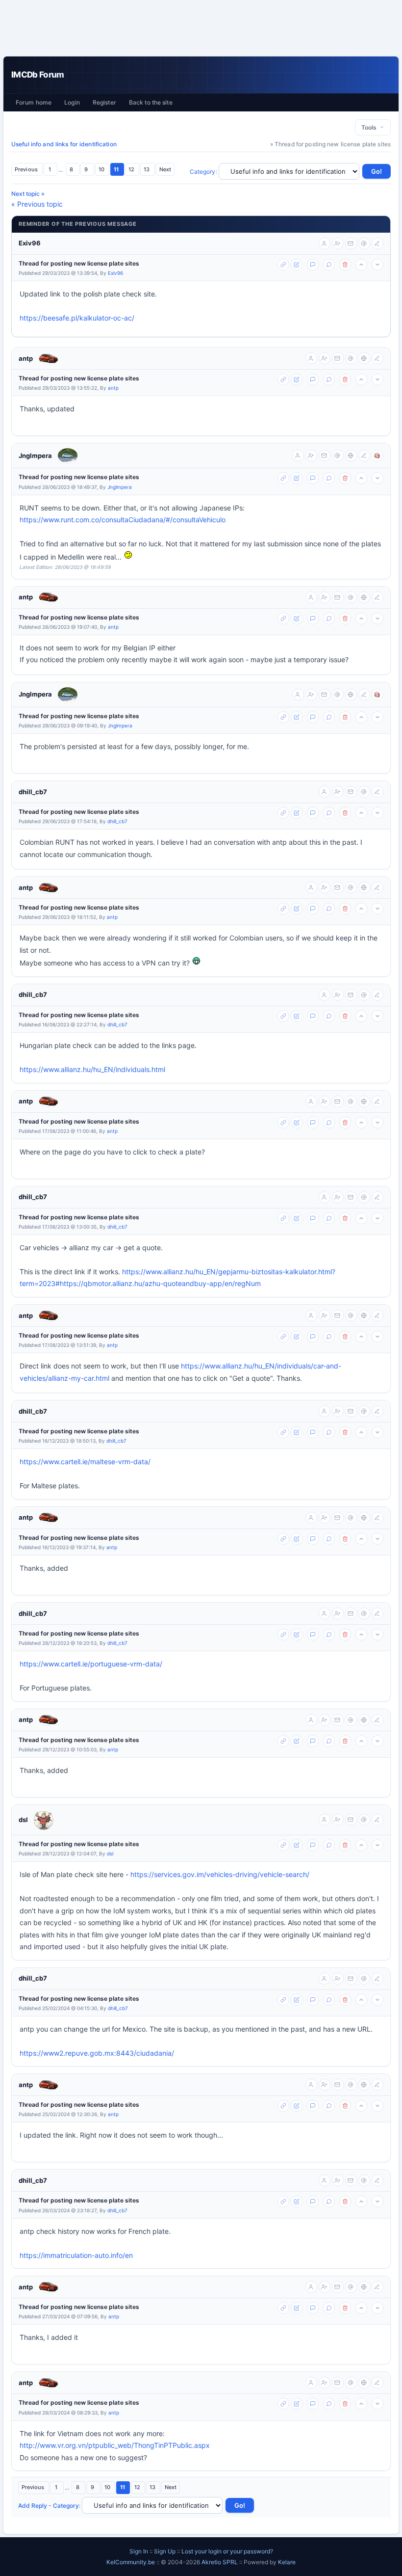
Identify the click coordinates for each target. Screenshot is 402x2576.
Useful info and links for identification (64, 144)
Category (203, 172)
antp (26, 358)
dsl (23, 1820)
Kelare (287, 2562)
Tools (370, 127)
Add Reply (33, 2506)
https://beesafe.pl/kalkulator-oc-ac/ (77, 318)
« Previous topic (37, 204)
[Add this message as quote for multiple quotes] (329, 265)
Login (72, 102)
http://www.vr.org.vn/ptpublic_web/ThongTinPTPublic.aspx (115, 2445)
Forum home (34, 102)
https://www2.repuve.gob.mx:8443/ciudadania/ (97, 2053)
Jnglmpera (35, 456)
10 (102, 169)
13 (147, 169)
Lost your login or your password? (227, 2551)
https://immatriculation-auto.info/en (76, 2255)
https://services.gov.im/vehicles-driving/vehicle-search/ (220, 1874)
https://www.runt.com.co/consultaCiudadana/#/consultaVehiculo (123, 520)
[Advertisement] (201, 28)
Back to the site (151, 102)
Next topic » (28, 194)
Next (165, 169)
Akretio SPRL (220, 2562)
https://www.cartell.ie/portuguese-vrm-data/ (91, 1664)
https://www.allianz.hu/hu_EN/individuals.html (92, 1069)
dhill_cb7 (33, 792)
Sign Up (165, 2551)
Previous (27, 169)
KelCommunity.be (131, 2562)
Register (104, 102)
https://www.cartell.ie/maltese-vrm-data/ (85, 1462)
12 (132, 169)
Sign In (139, 2551)
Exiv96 (30, 243)
